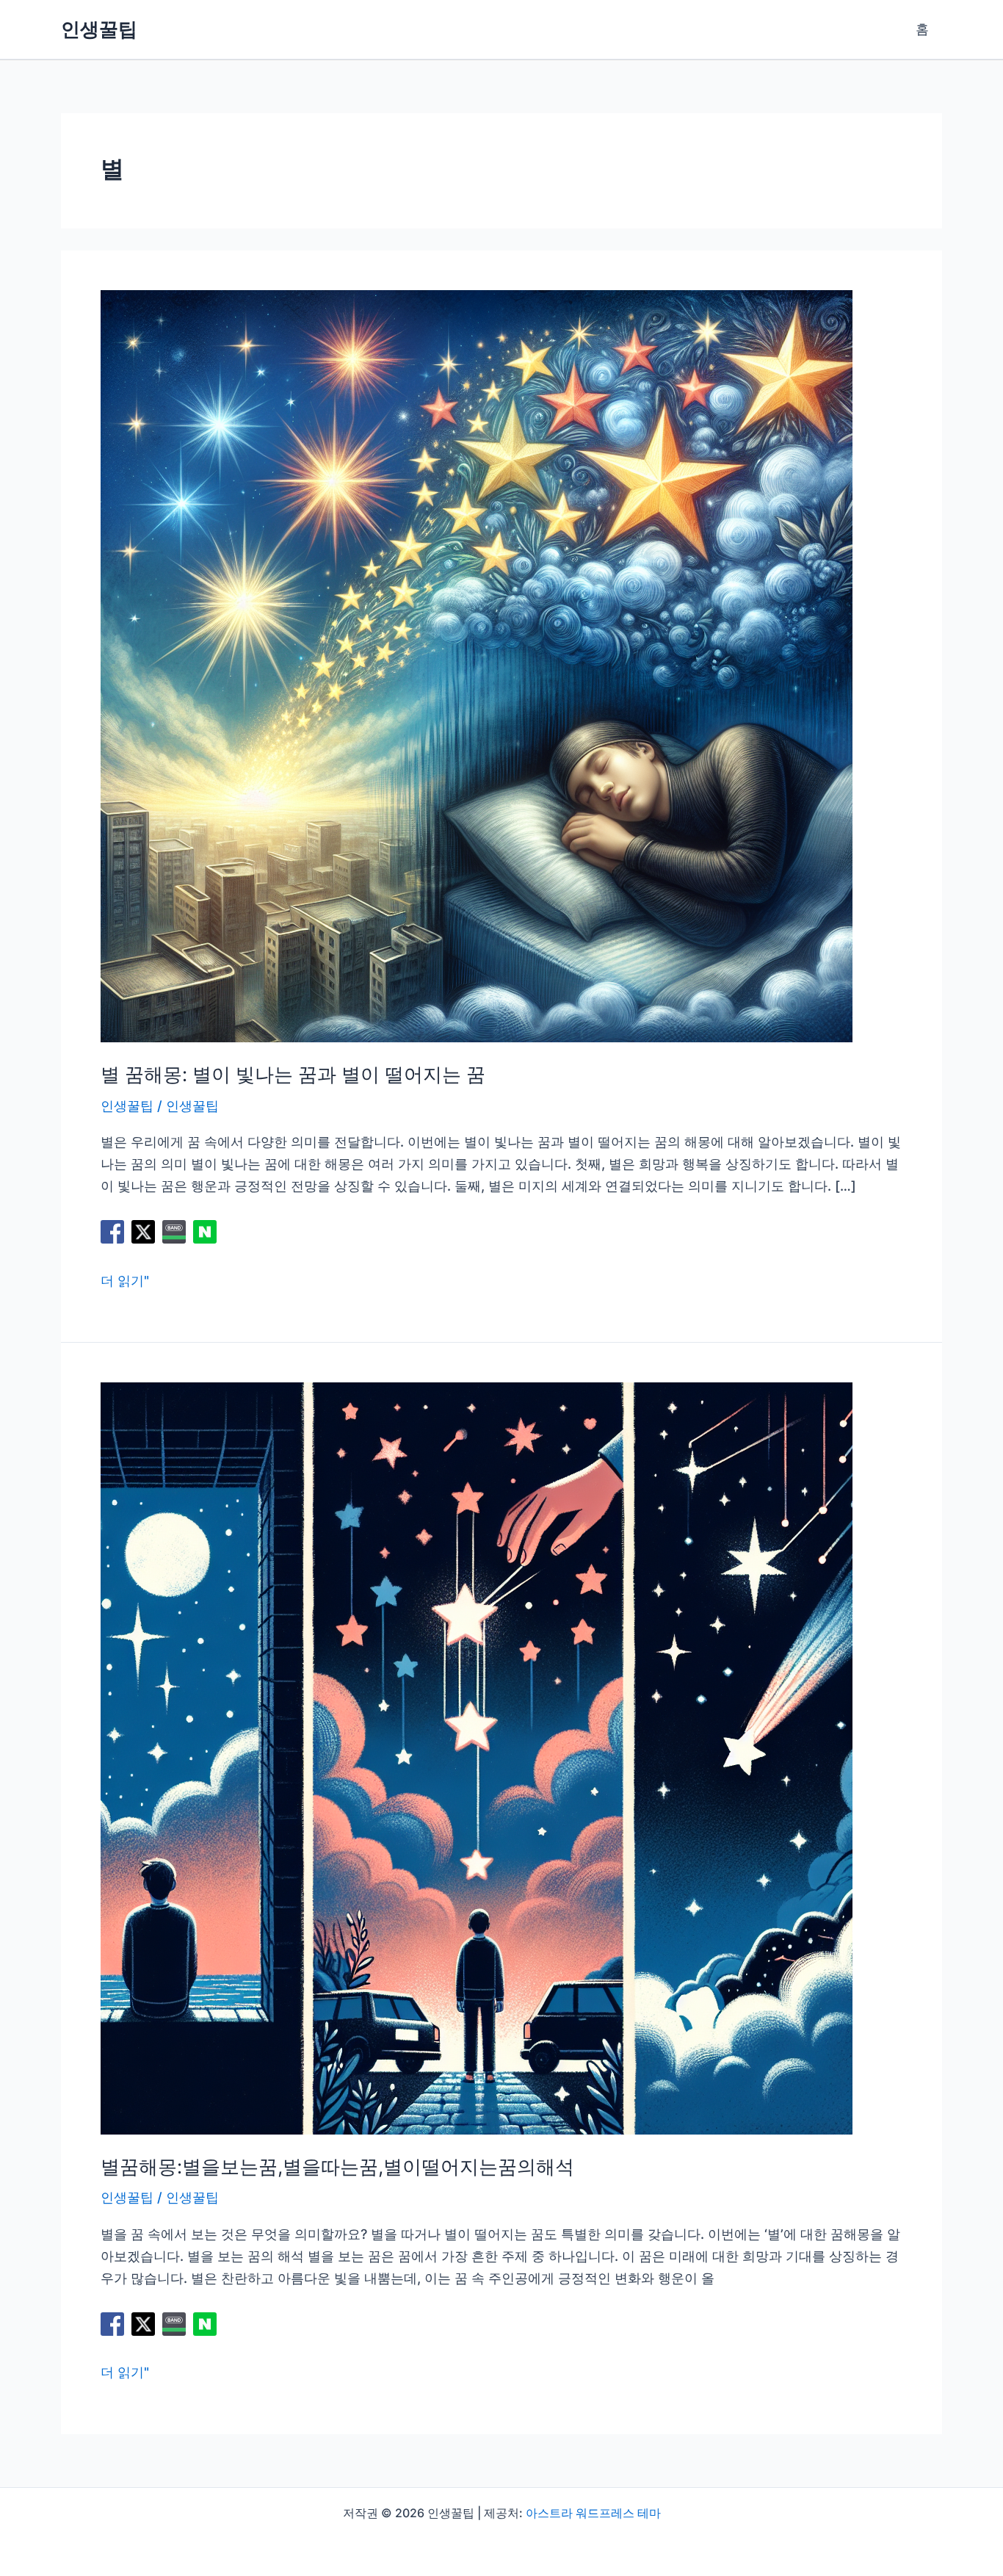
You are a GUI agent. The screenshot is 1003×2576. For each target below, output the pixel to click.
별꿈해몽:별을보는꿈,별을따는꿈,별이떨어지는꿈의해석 (337, 2166)
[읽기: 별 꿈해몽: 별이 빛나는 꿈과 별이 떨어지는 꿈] (477, 665)
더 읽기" (125, 1282)
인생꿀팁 (99, 29)
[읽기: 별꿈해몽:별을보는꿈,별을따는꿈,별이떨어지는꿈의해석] (477, 1757)
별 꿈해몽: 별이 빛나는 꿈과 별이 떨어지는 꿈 (293, 1074)
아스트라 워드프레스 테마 (593, 2513)
